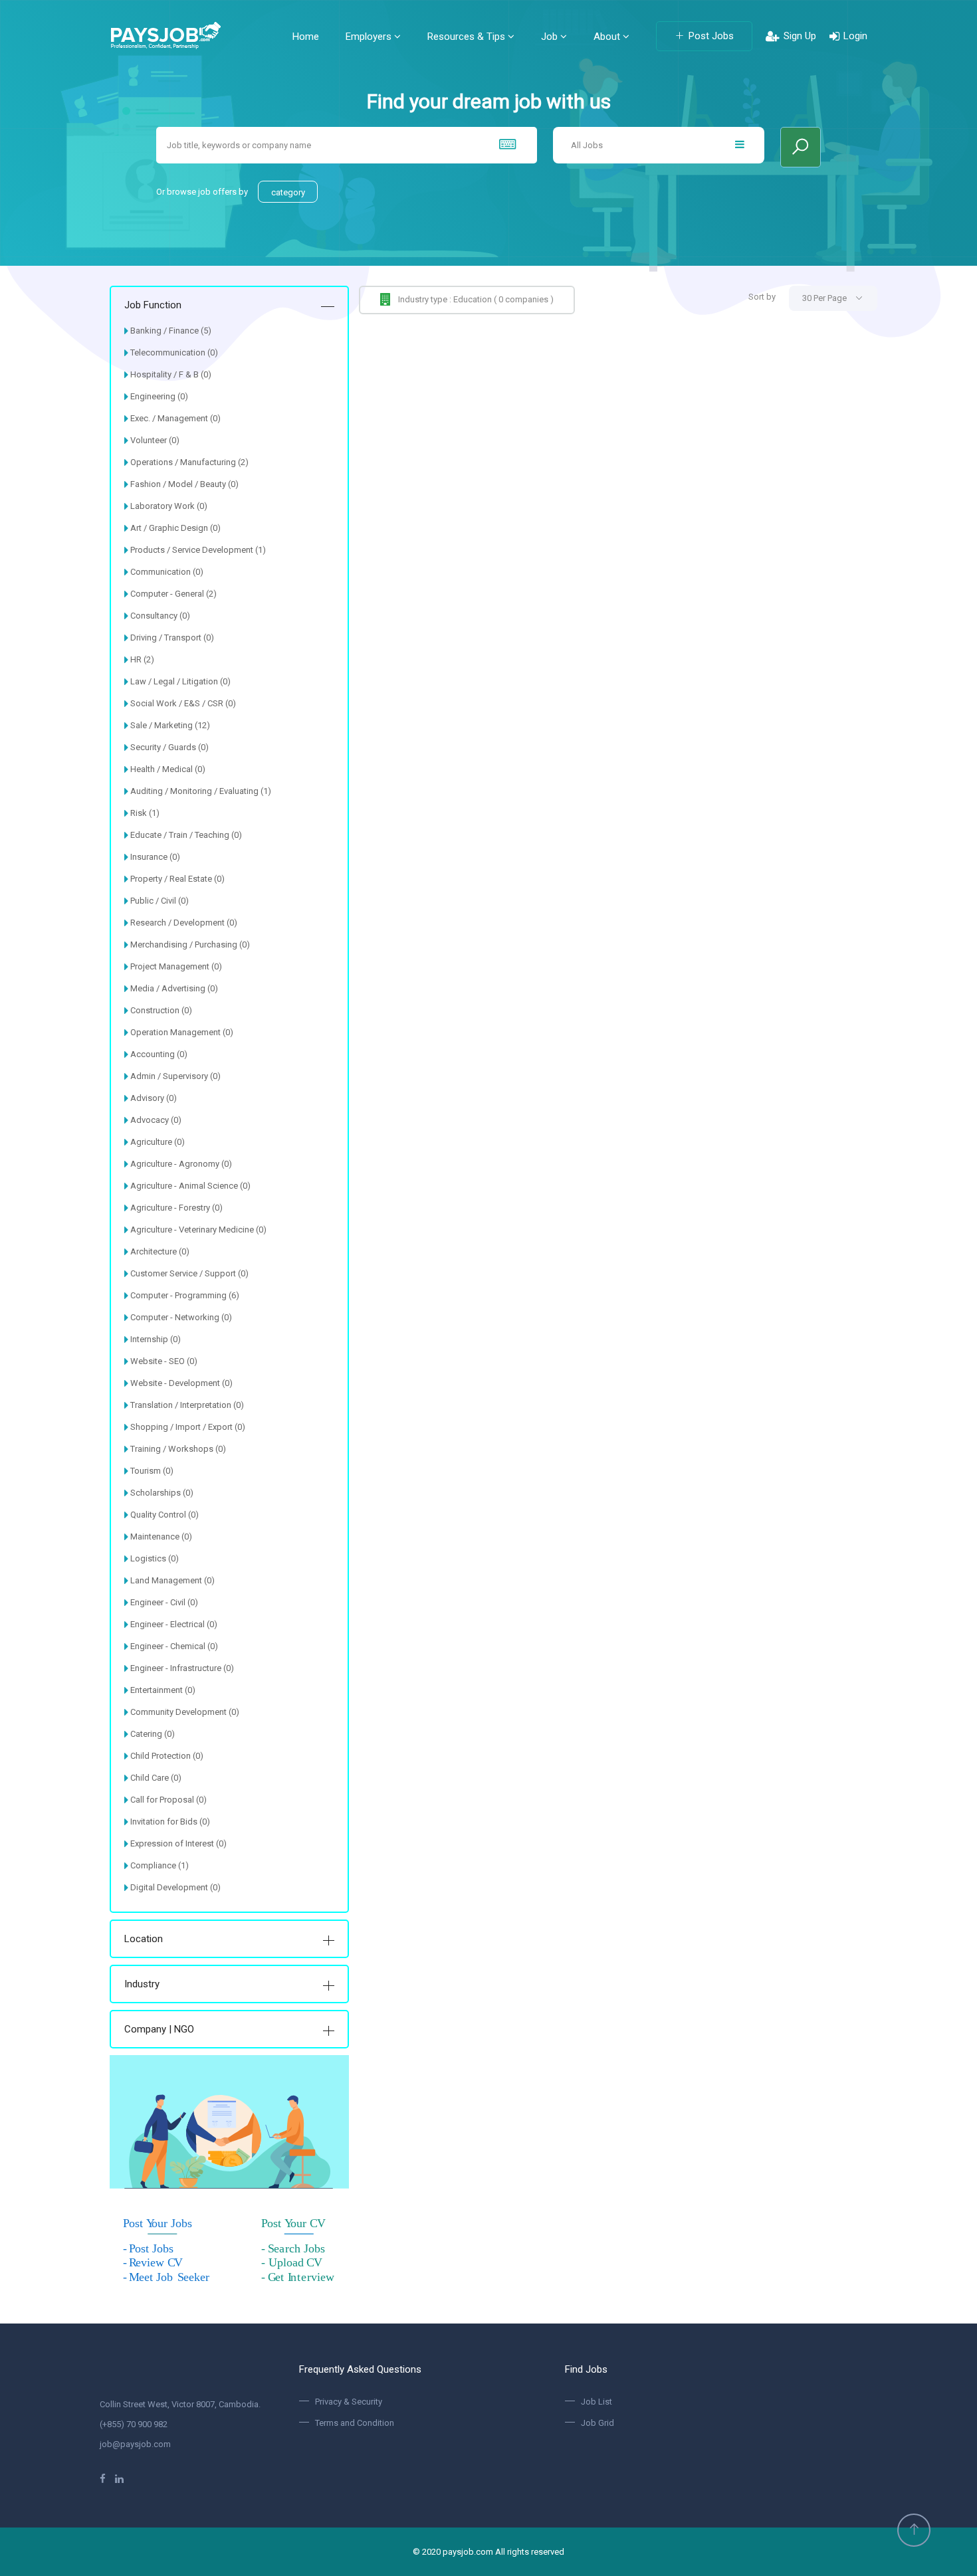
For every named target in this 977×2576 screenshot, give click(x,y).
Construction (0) (161, 1010)
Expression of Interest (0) (178, 1843)
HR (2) (142, 659)
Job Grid (597, 2423)
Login (855, 36)
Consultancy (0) (160, 616)
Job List (597, 2402)
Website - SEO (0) (164, 1361)
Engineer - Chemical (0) (174, 1646)
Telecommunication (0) (174, 352)
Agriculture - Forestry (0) (176, 1208)
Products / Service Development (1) (198, 550)
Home (306, 37)
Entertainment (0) (163, 1690)
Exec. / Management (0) (175, 418)
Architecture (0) (160, 1251)
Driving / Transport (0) (172, 638)
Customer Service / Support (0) (189, 1273)
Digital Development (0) (175, 1887)
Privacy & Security (349, 2402)
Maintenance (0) (161, 1536)
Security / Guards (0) (169, 747)
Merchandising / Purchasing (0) (190, 944)
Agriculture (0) (158, 1142)
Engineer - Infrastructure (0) (182, 1668)
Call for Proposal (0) (168, 1800)
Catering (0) (153, 1734)
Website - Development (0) (181, 1383)
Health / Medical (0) (168, 769)
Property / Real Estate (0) (177, 879)
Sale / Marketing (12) (170, 725)
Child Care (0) (156, 1778)
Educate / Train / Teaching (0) (186, 835)
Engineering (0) (159, 396)
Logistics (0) (155, 1558)
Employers (370, 37)
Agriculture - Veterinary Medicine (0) (198, 1230)
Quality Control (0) (164, 1515)
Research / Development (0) (184, 923)
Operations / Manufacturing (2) (189, 462)
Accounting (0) (159, 1054)
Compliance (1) (160, 1865)
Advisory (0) (154, 1098)
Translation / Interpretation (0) (187, 1405)
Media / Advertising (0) (174, 988)
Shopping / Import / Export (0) (188, 1427)
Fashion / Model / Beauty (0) (184, 484)
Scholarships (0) (162, 1493)
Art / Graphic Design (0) (175, 528)
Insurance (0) (155, 857)
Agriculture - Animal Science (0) (190, 1186)
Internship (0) (156, 1339)
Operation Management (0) (182, 1032)
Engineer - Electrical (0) (174, 1624)
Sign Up (800, 36)
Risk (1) (145, 813)
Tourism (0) (152, 1471)
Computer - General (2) (173, 594)
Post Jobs (711, 36)
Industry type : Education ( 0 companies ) (476, 299)
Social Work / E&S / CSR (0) (183, 703)
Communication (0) (167, 572)
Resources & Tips (468, 37)
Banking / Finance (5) (171, 331)
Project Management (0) (176, 966)
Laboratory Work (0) (169, 506)
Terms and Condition (355, 2423)
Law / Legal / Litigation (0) (180, 681)
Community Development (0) (185, 1712)
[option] (489, 233)
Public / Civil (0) (160, 901)
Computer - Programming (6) (185, 1295)
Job (551, 37)
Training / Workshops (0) (178, 1449)
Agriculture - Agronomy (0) (181, 1164)
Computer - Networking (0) (181, 1317)
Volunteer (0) (155, 440)
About (608, 37)
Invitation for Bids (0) (170, 1822)
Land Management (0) (172, 1580)
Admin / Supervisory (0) (175, 1076)
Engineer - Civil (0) (164, 1602)
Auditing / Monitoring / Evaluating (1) (201, 791)
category (288, 192)
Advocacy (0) (156, 1120)
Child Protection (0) (167, 1756)
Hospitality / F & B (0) (171, 374)
